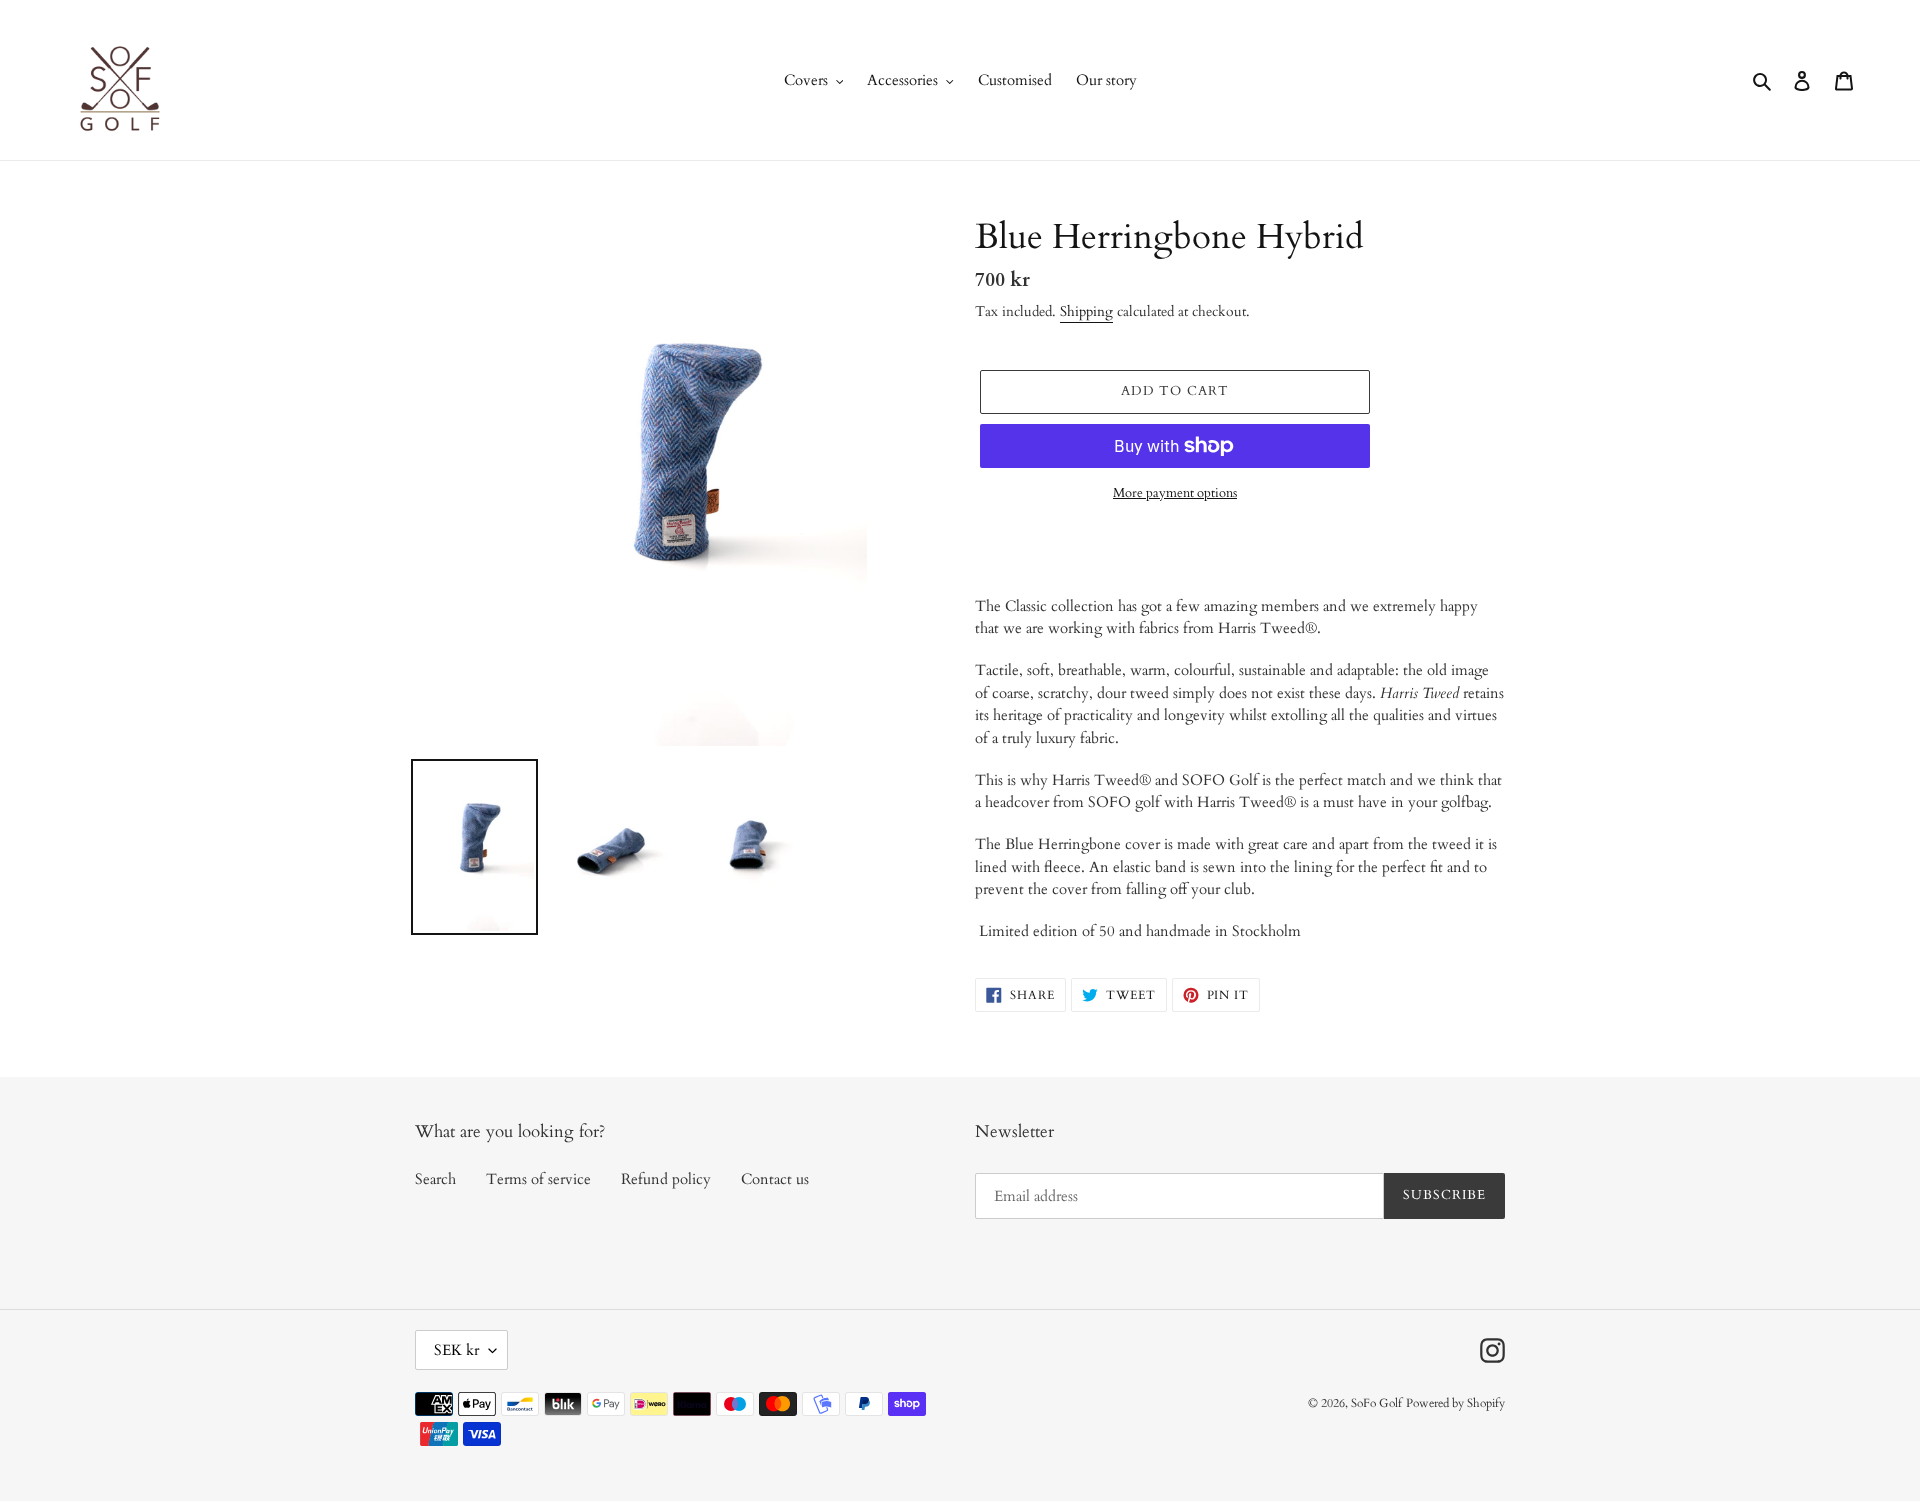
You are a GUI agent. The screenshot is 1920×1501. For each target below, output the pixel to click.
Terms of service (538, 1179)
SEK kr (456, 1350)
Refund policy (666, 1179)
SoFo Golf (1376, 1403)
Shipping (1086, 311)
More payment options (1175, 493)
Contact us (775, 1179)
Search (435, 1179)
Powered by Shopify (1455, 1403)
